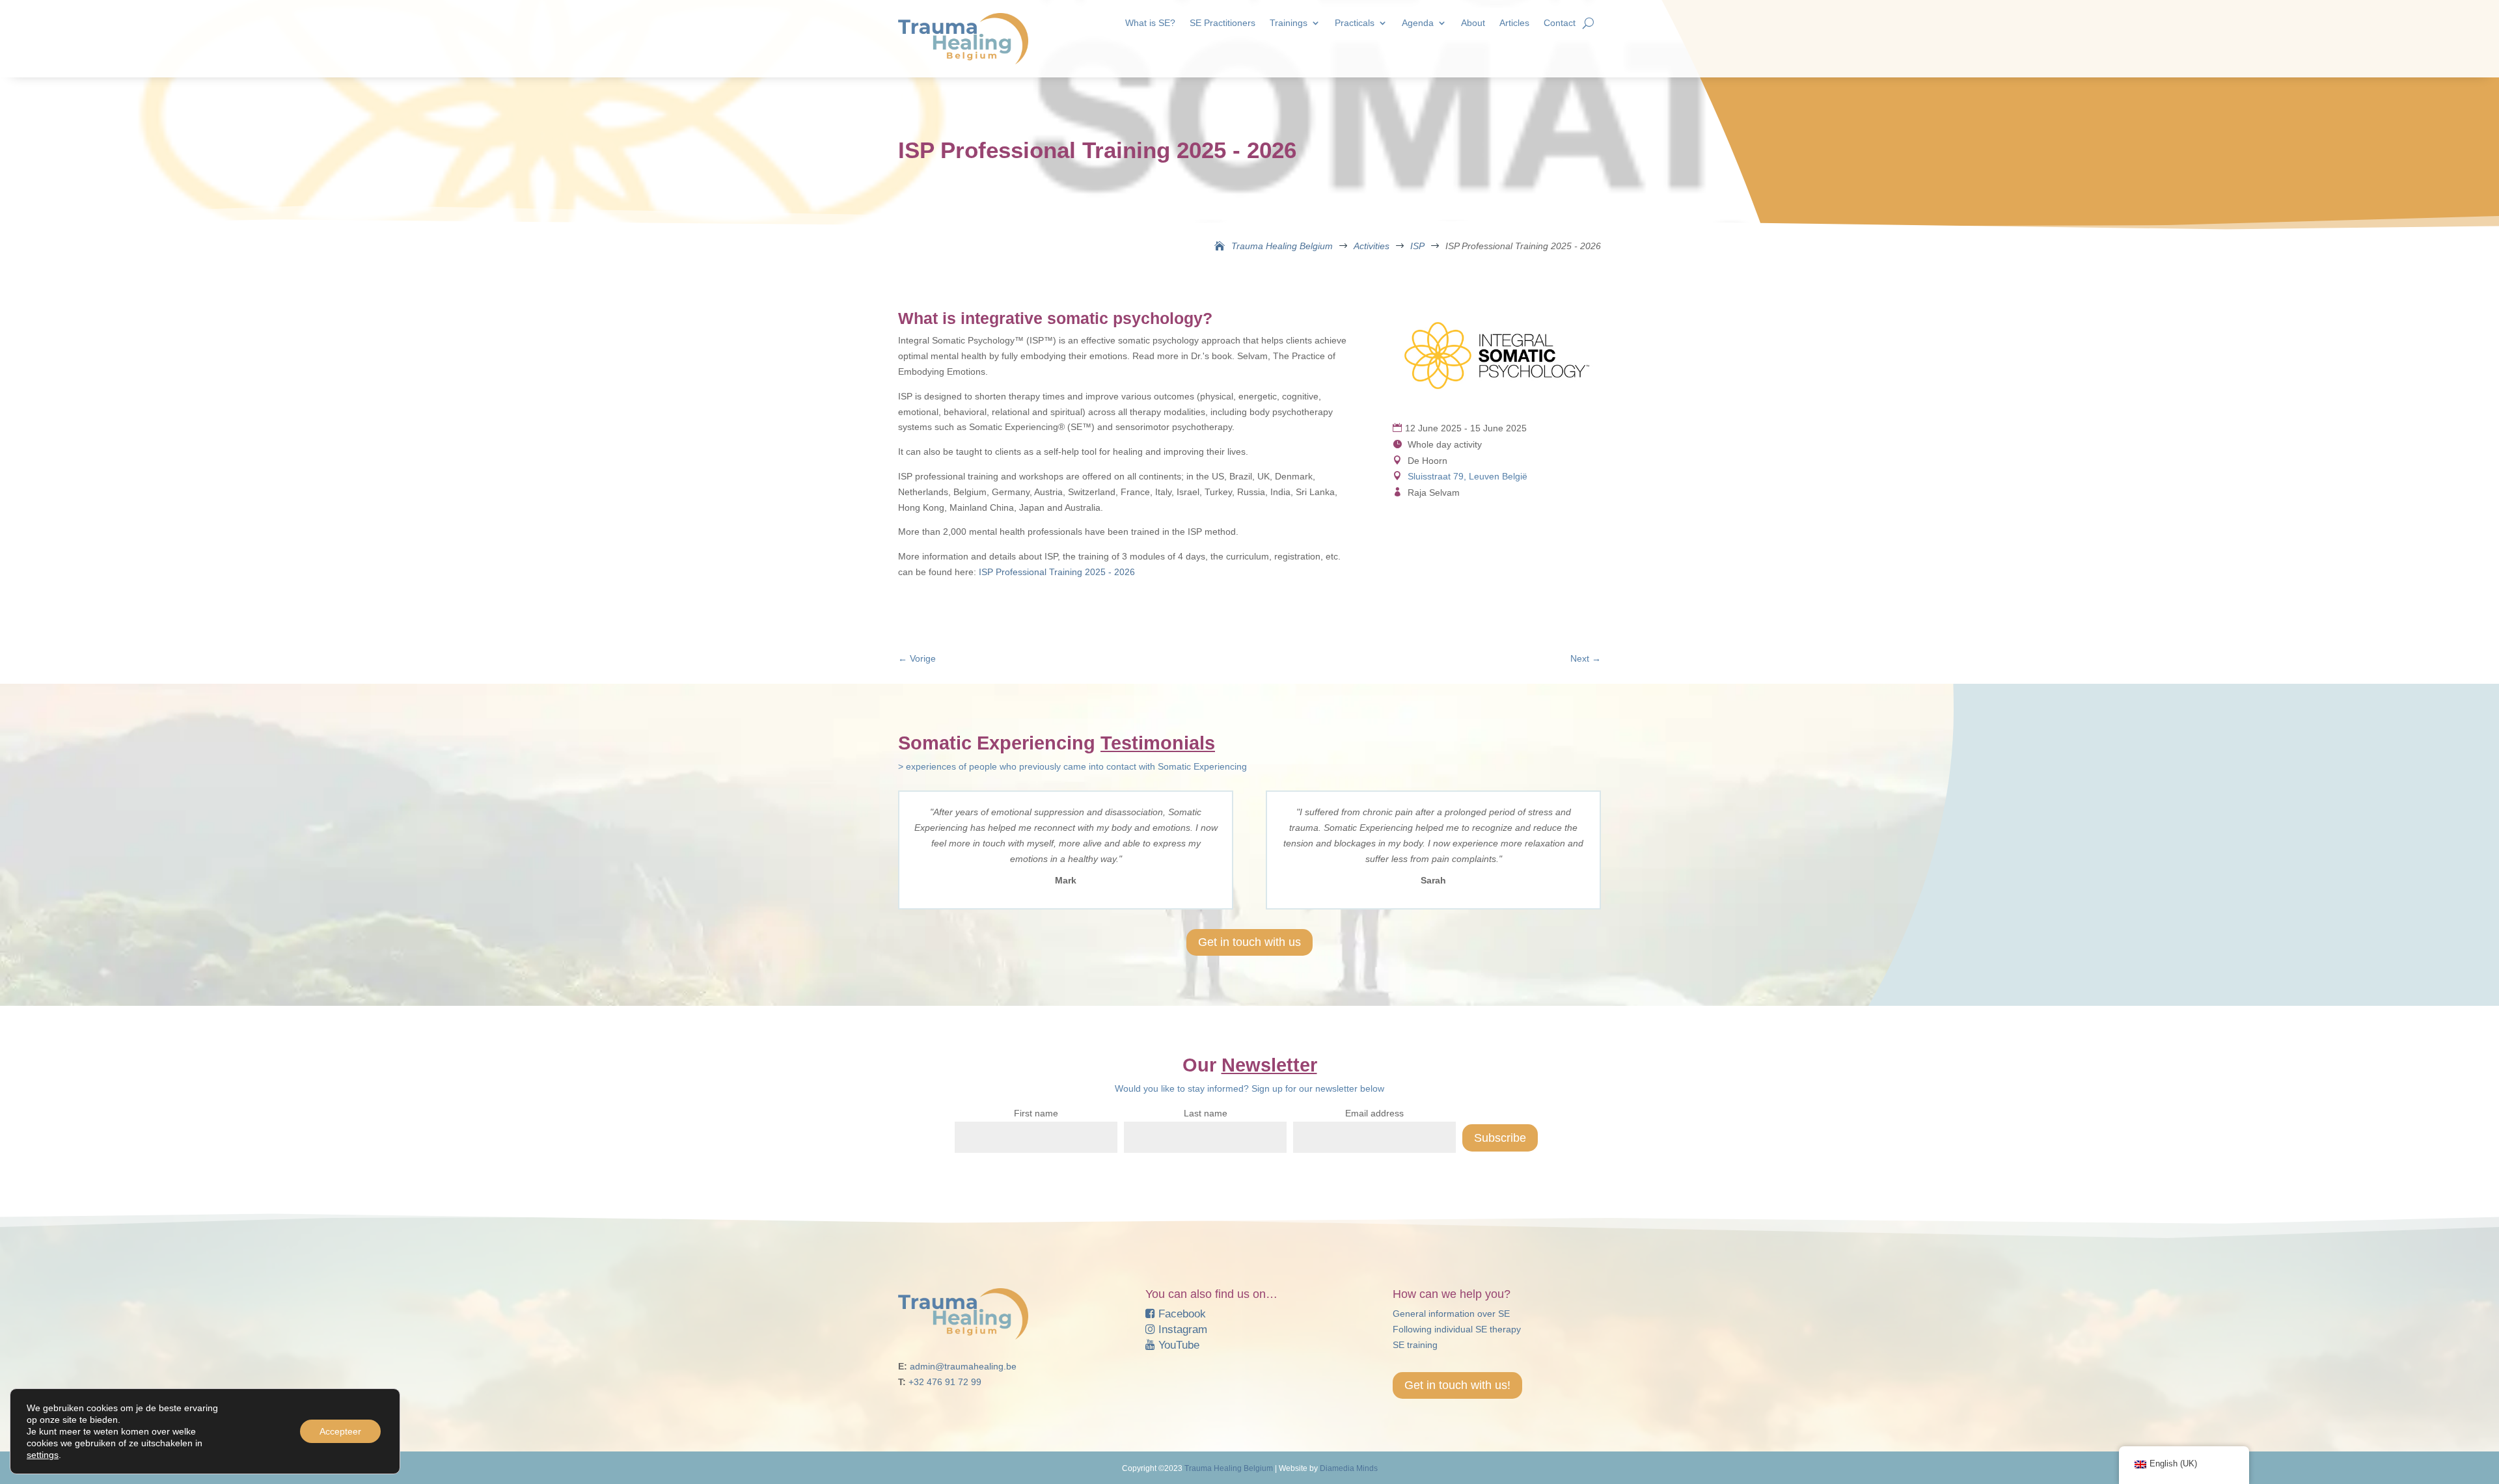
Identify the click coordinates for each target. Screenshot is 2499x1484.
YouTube (1177, 1345)
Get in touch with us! (1457, 1385)
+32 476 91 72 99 (945, 1382)
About (1473, 23)
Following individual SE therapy (1457, 1329)
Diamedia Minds (1349, 1468)
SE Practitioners (1222, 23)
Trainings (1289, 23)
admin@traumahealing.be (963, 1366)
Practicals (1355, 23)
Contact (1560, 23)
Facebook (1181, 1314)
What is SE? (1150, 23)
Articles (1514, 23)
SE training (1415, 1345)
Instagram (1181, 1329)
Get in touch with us (1249, 942)
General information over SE (1451, 1314)
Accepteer (340, 1431)
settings (43, 1455)
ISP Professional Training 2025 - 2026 (1057, 572)
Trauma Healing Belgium (1229, 1468)
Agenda (1418, 23)
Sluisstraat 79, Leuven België (1468, 476)
